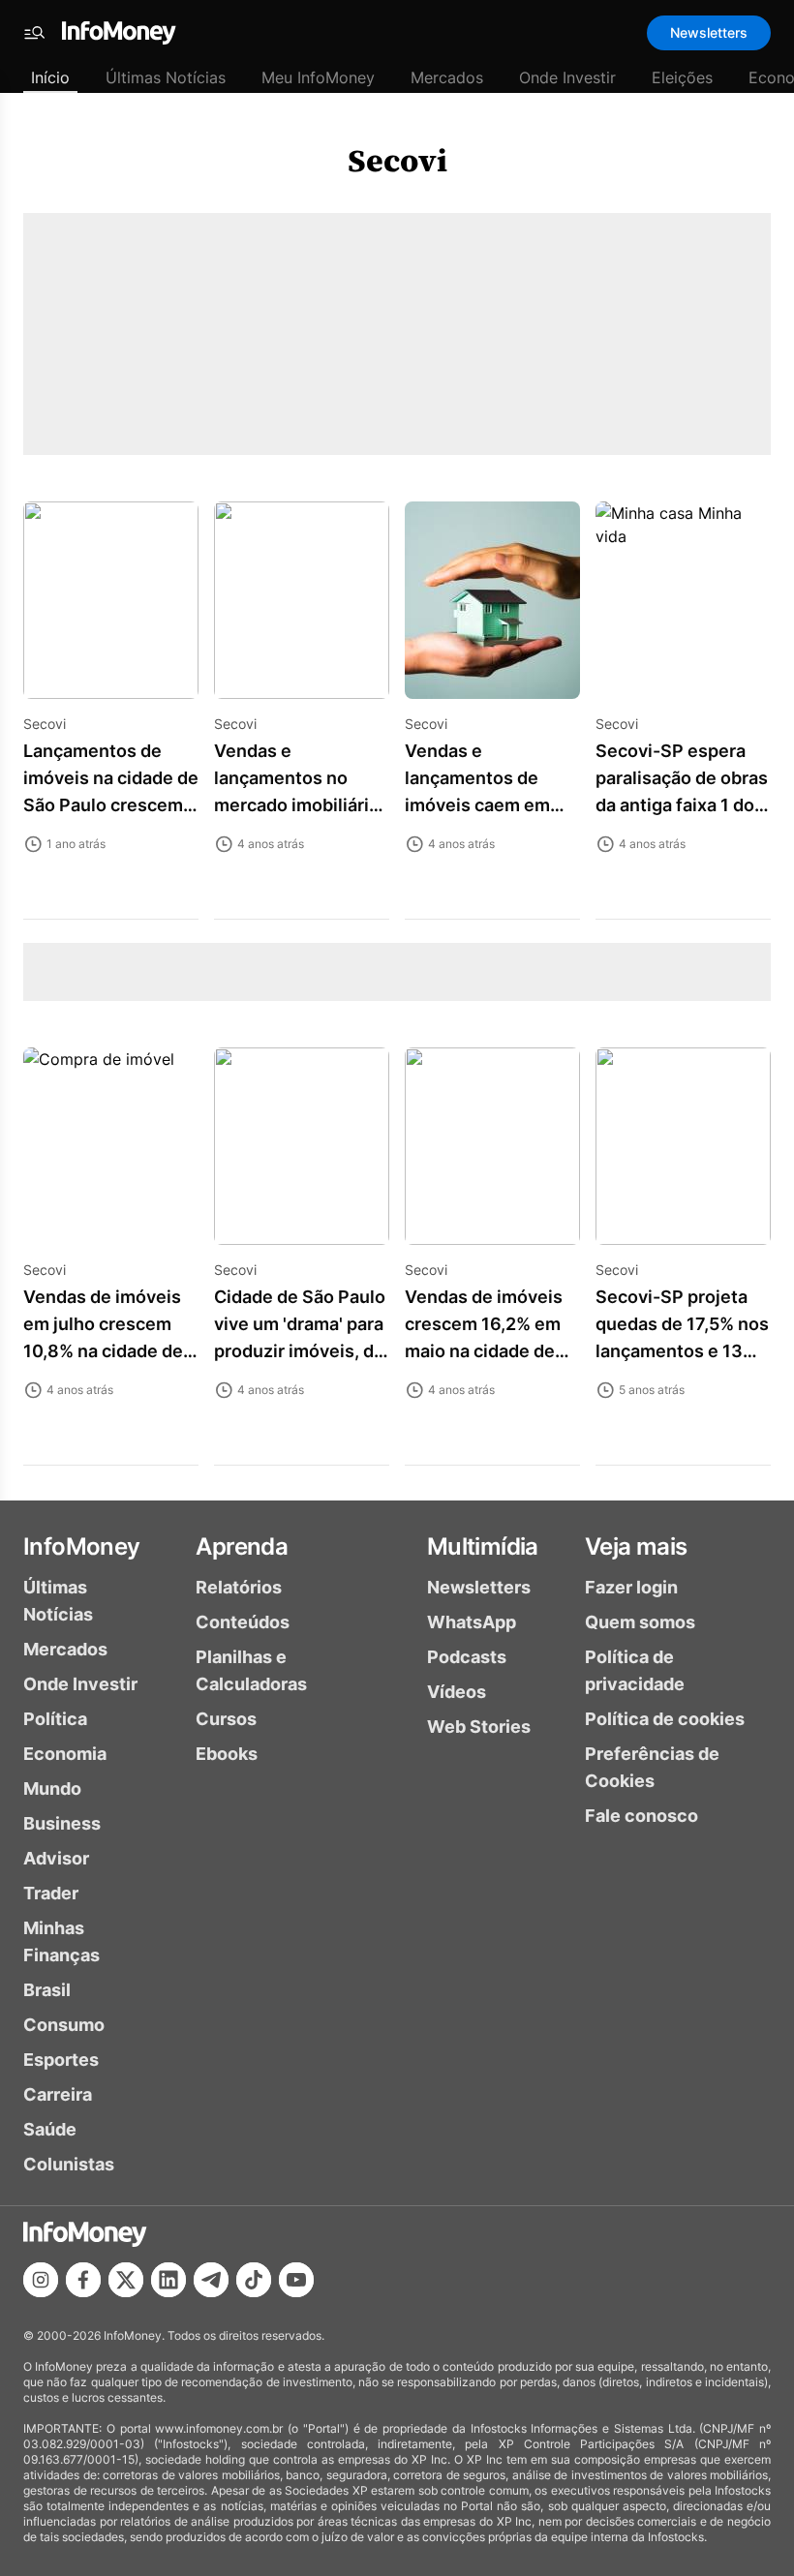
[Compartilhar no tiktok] (254, 2280)
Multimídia (483, 1546)
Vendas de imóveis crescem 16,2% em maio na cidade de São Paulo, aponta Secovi (484, 1351)
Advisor (56, 1858)
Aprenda (242, 1546)
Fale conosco (641, 1816)
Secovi (397, 161)
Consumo (64, 2025)
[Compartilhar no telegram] (211, 2280)
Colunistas (69, 2164)
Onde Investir (567, 77)
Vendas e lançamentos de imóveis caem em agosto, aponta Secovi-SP (477, 805)
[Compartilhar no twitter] (126, 2280)
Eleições (682, 77)
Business (62, 1823)
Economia (65, 1754)
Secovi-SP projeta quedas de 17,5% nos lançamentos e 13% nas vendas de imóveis (682, 1351)
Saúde (50, 2129)
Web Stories (479, 1727)
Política (55, 1719)
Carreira (58, 2094)
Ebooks (227, 1754)
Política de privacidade (635, 1670)
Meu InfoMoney (318, 77)
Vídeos (457, 1692)
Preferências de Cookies (652, 1767)
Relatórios (239, 1587)
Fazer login (631, 1587)
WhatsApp (472, 1622)
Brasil (47, 1990)
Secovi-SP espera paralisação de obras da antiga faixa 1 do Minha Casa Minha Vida (682, 805)
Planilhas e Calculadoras (251, 1670)
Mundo (52, 1788)
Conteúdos (243, 1622)
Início (50, 77)
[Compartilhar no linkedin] (168, 2280)
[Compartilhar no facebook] (83, 2280)
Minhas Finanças (61, 1941)
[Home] (119, 33)
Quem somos (640, 1622)
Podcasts (467, 1657)
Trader (51, 1893)
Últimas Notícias (166, 77)
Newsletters (709, 32)
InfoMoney (82, 1546)
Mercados (447, 77)
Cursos (226, 1719)
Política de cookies (665, 1719)
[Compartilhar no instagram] (41, 2280)
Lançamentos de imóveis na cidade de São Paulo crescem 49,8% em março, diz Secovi (111, 805)
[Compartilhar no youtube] (296, 2280)
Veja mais (636, 1546)
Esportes (61, 2060)
